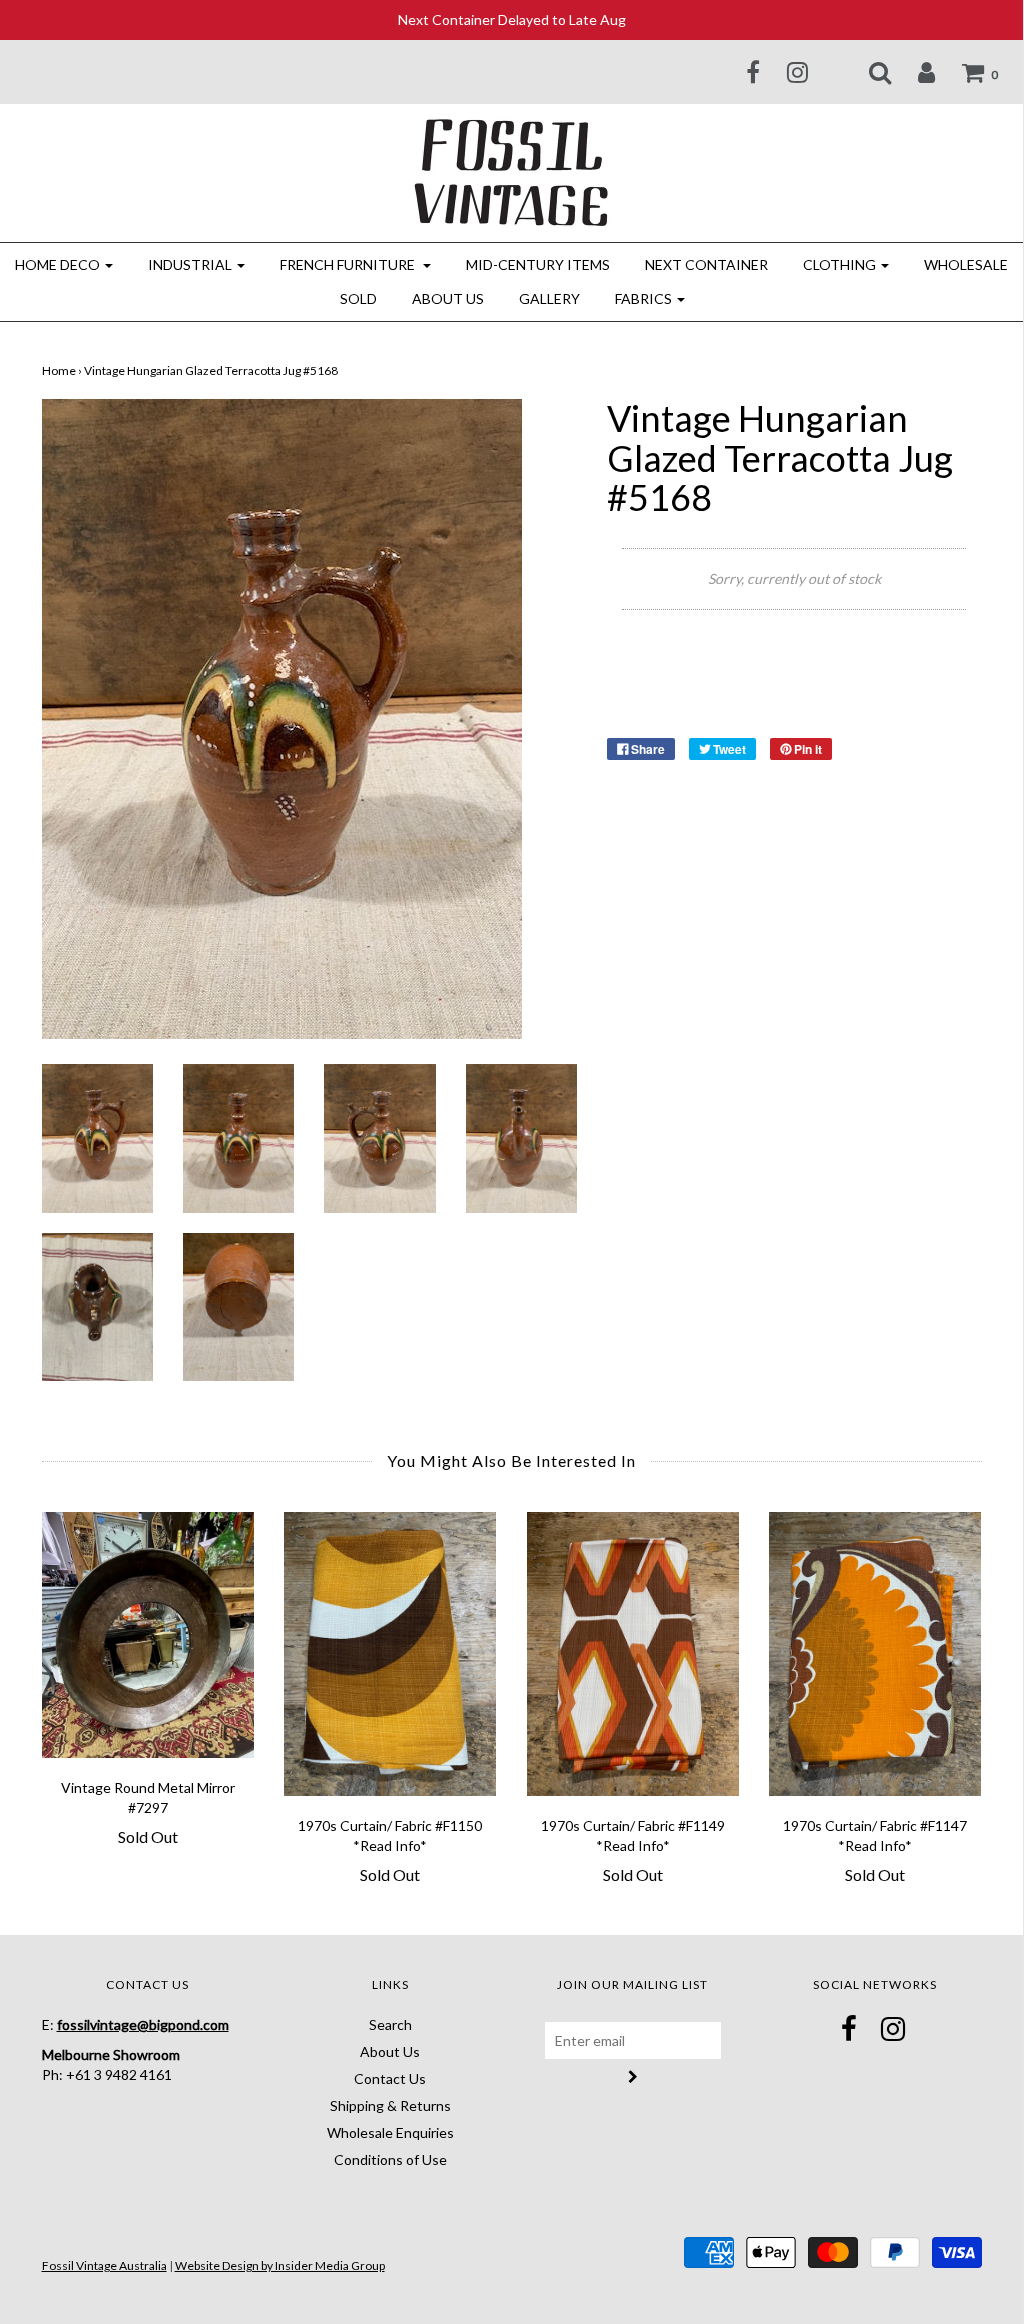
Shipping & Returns (390, 2105)
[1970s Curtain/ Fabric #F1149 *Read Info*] (633, 1653)
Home (59, 370)
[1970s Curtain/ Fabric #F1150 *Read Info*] (390, 1653)
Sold (358, 298)
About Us (448, 298)
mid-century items (538, 264)
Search (390, 2024)
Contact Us (390, 2078)
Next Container (706, 264)
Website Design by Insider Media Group (280, 2265)
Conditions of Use (390, 2159)
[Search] (867, 72)
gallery (549, 298)
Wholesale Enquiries (390, 2132)
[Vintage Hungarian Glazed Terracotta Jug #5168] (97, 1136)
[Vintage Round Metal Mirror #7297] (148, 1634)
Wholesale (966, 264)
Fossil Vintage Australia (104, 2265)
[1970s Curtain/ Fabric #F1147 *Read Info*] (875, 1653)
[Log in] (914, 72)
